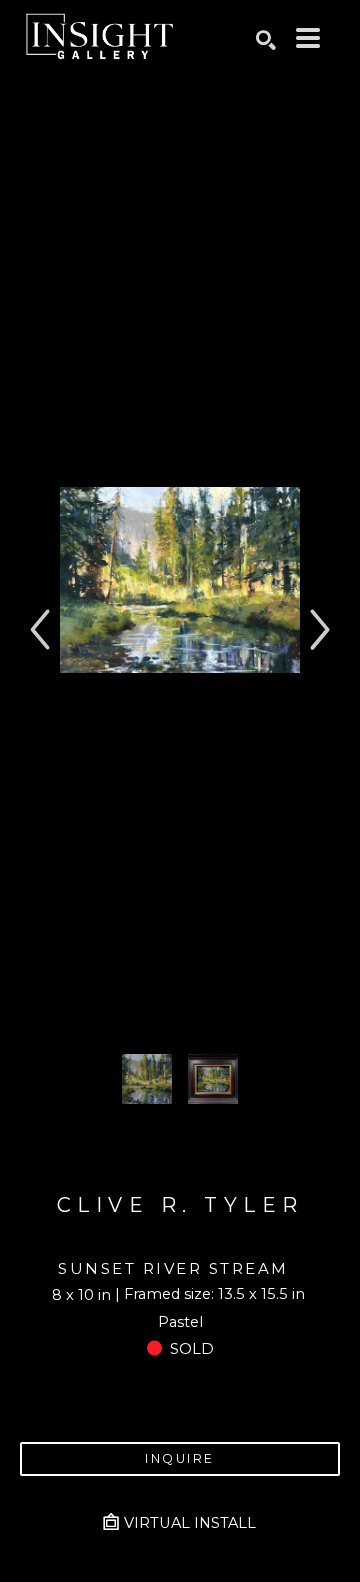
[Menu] (308, 38)
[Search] (266, 40)
